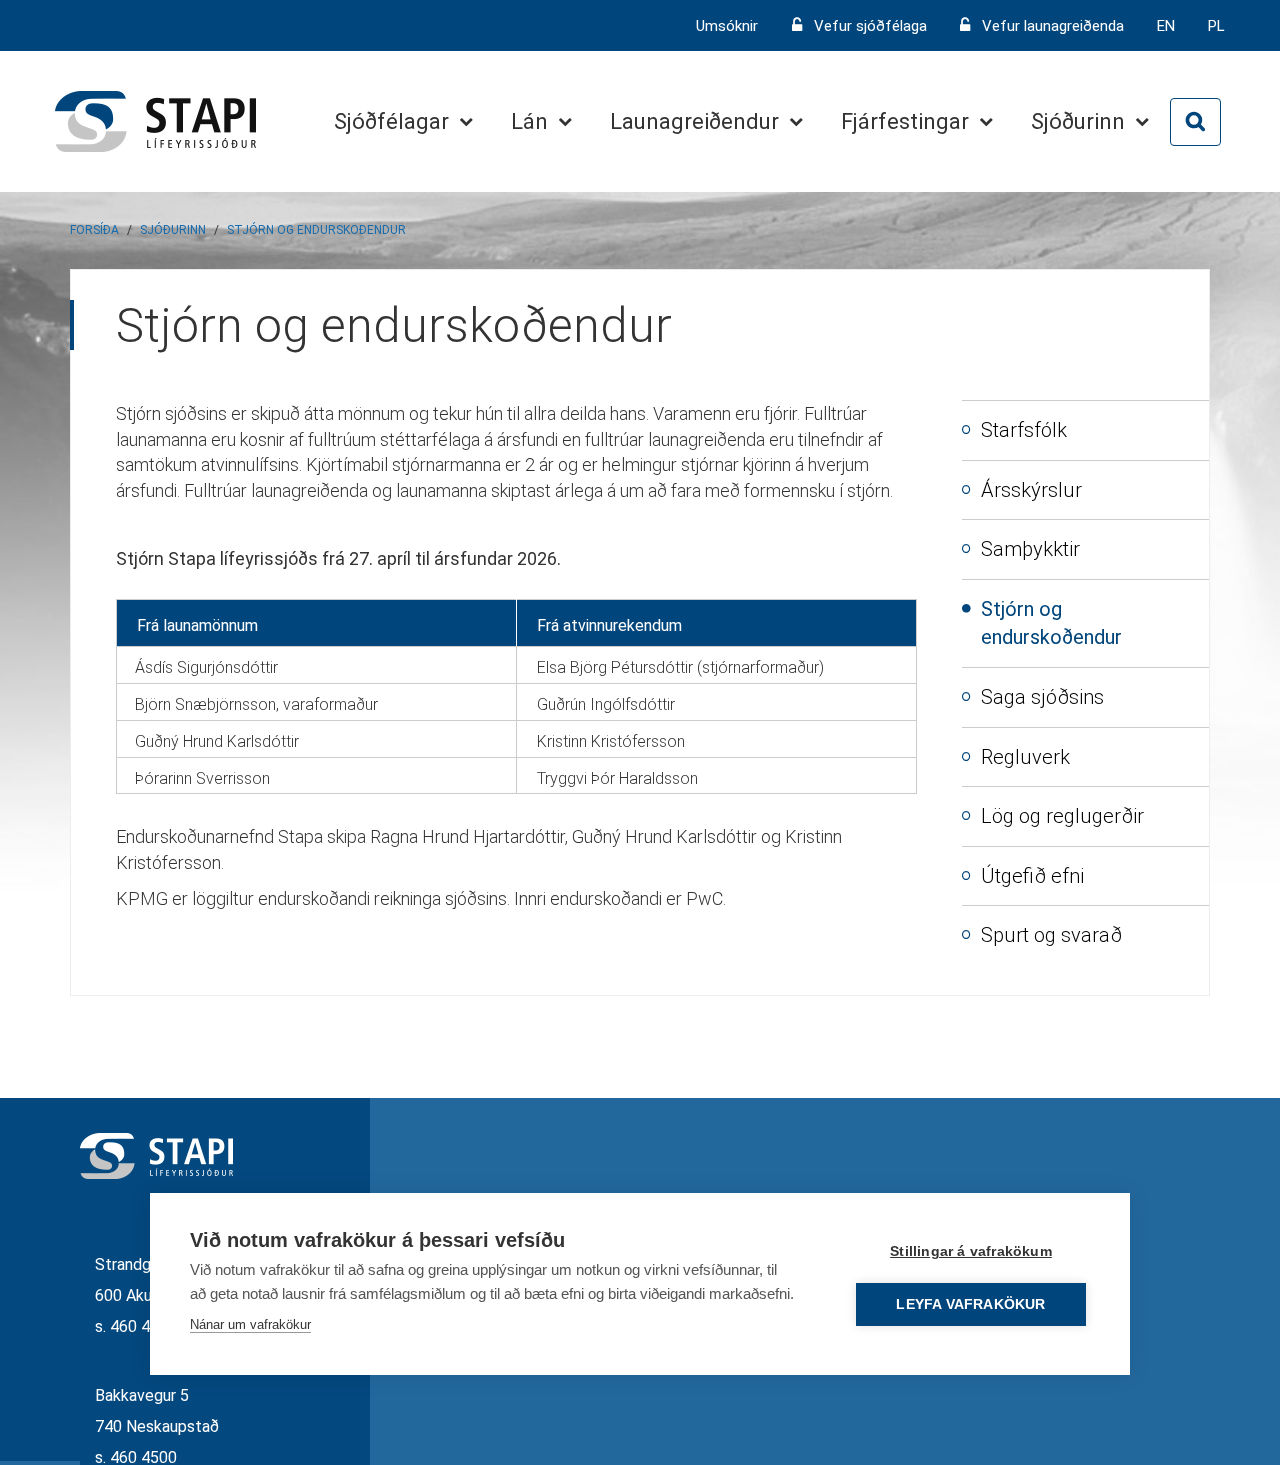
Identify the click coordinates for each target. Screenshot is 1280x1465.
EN (1166, 26)
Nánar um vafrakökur (250, 1324)
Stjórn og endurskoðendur (316, 230)
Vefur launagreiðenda (1053, 26)
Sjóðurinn (173, 230)
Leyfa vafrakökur (970, 1304)
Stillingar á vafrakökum (971, 1251)
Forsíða (94, 230)
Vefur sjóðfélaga (870, 26)
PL (1216, 26)
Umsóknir (729, 26)
